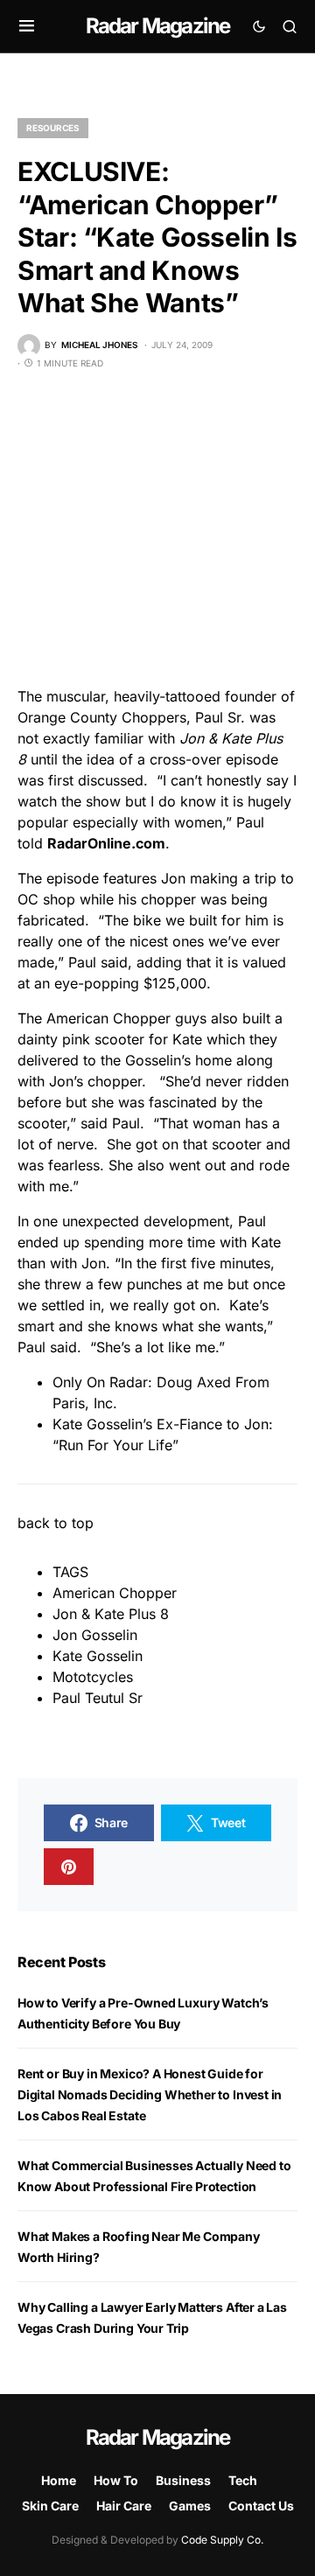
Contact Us (261, 2506)
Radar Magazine (158, 26)
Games (190, 2506)
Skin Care (50, 2506)
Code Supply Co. (222, 2540)
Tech (243, 2480)
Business (183, 2480)
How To (116, 2480)
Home (59, 2480)
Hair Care (124, 2506)
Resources (53, 128)
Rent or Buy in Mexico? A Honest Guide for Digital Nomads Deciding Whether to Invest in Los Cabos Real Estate (150, 2094)
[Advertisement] (157, 528)
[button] (27, 26)
